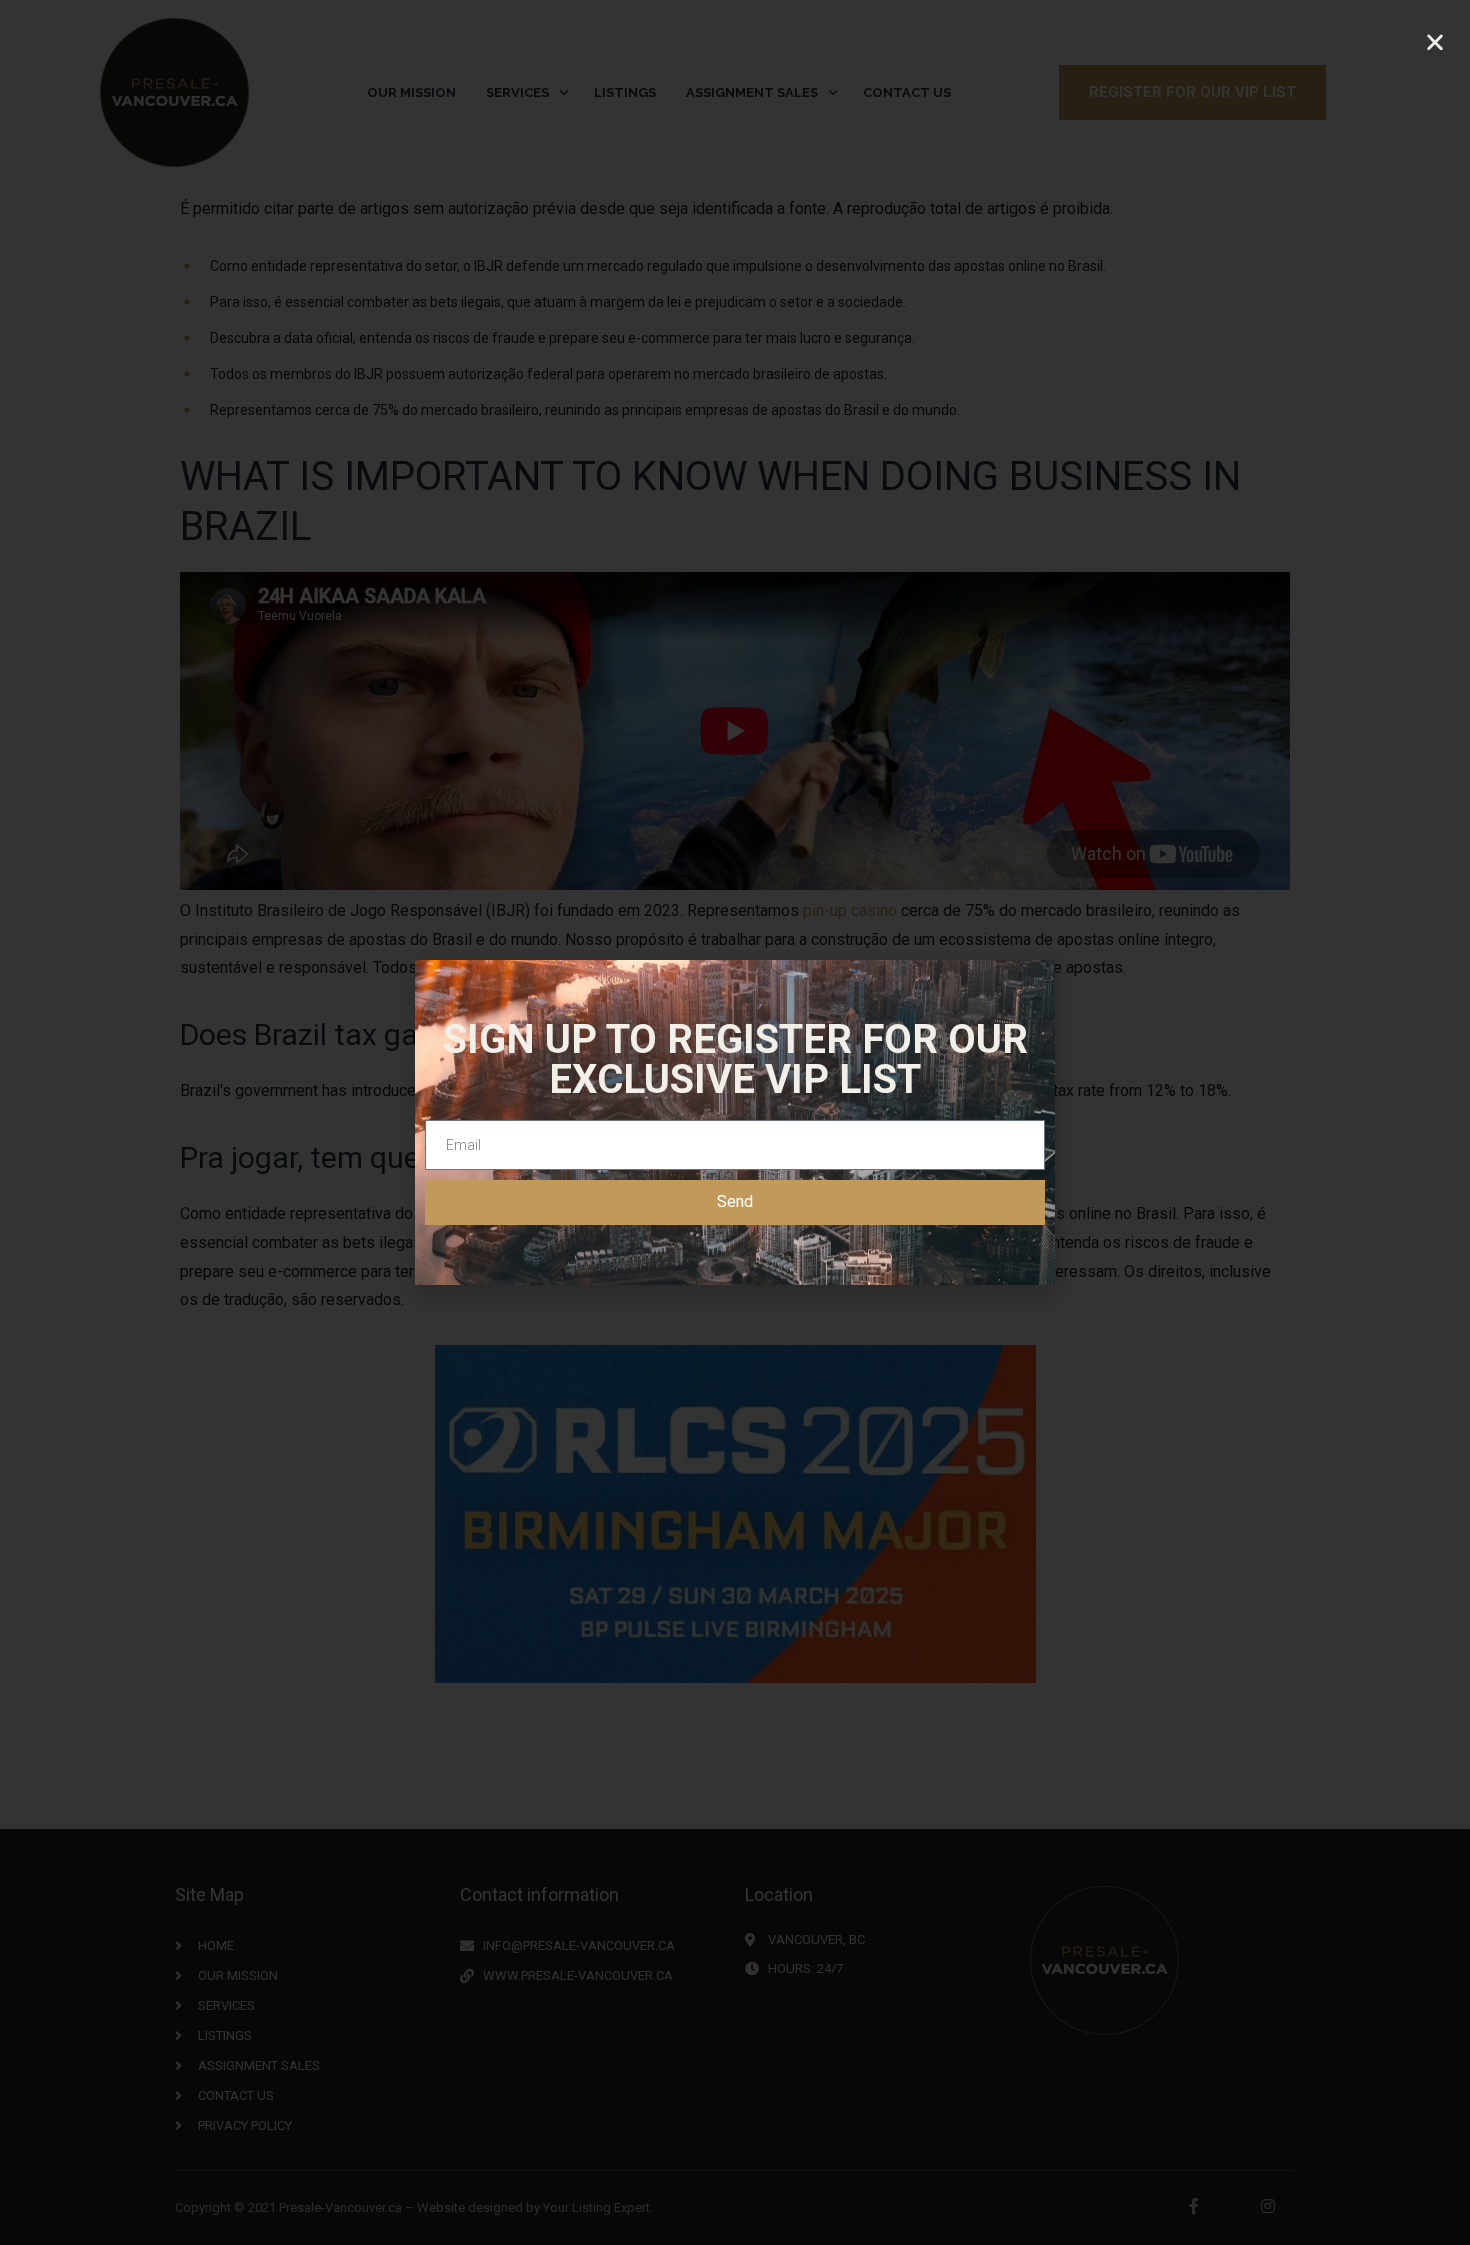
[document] (735, 1122)
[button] (1435, 42)
